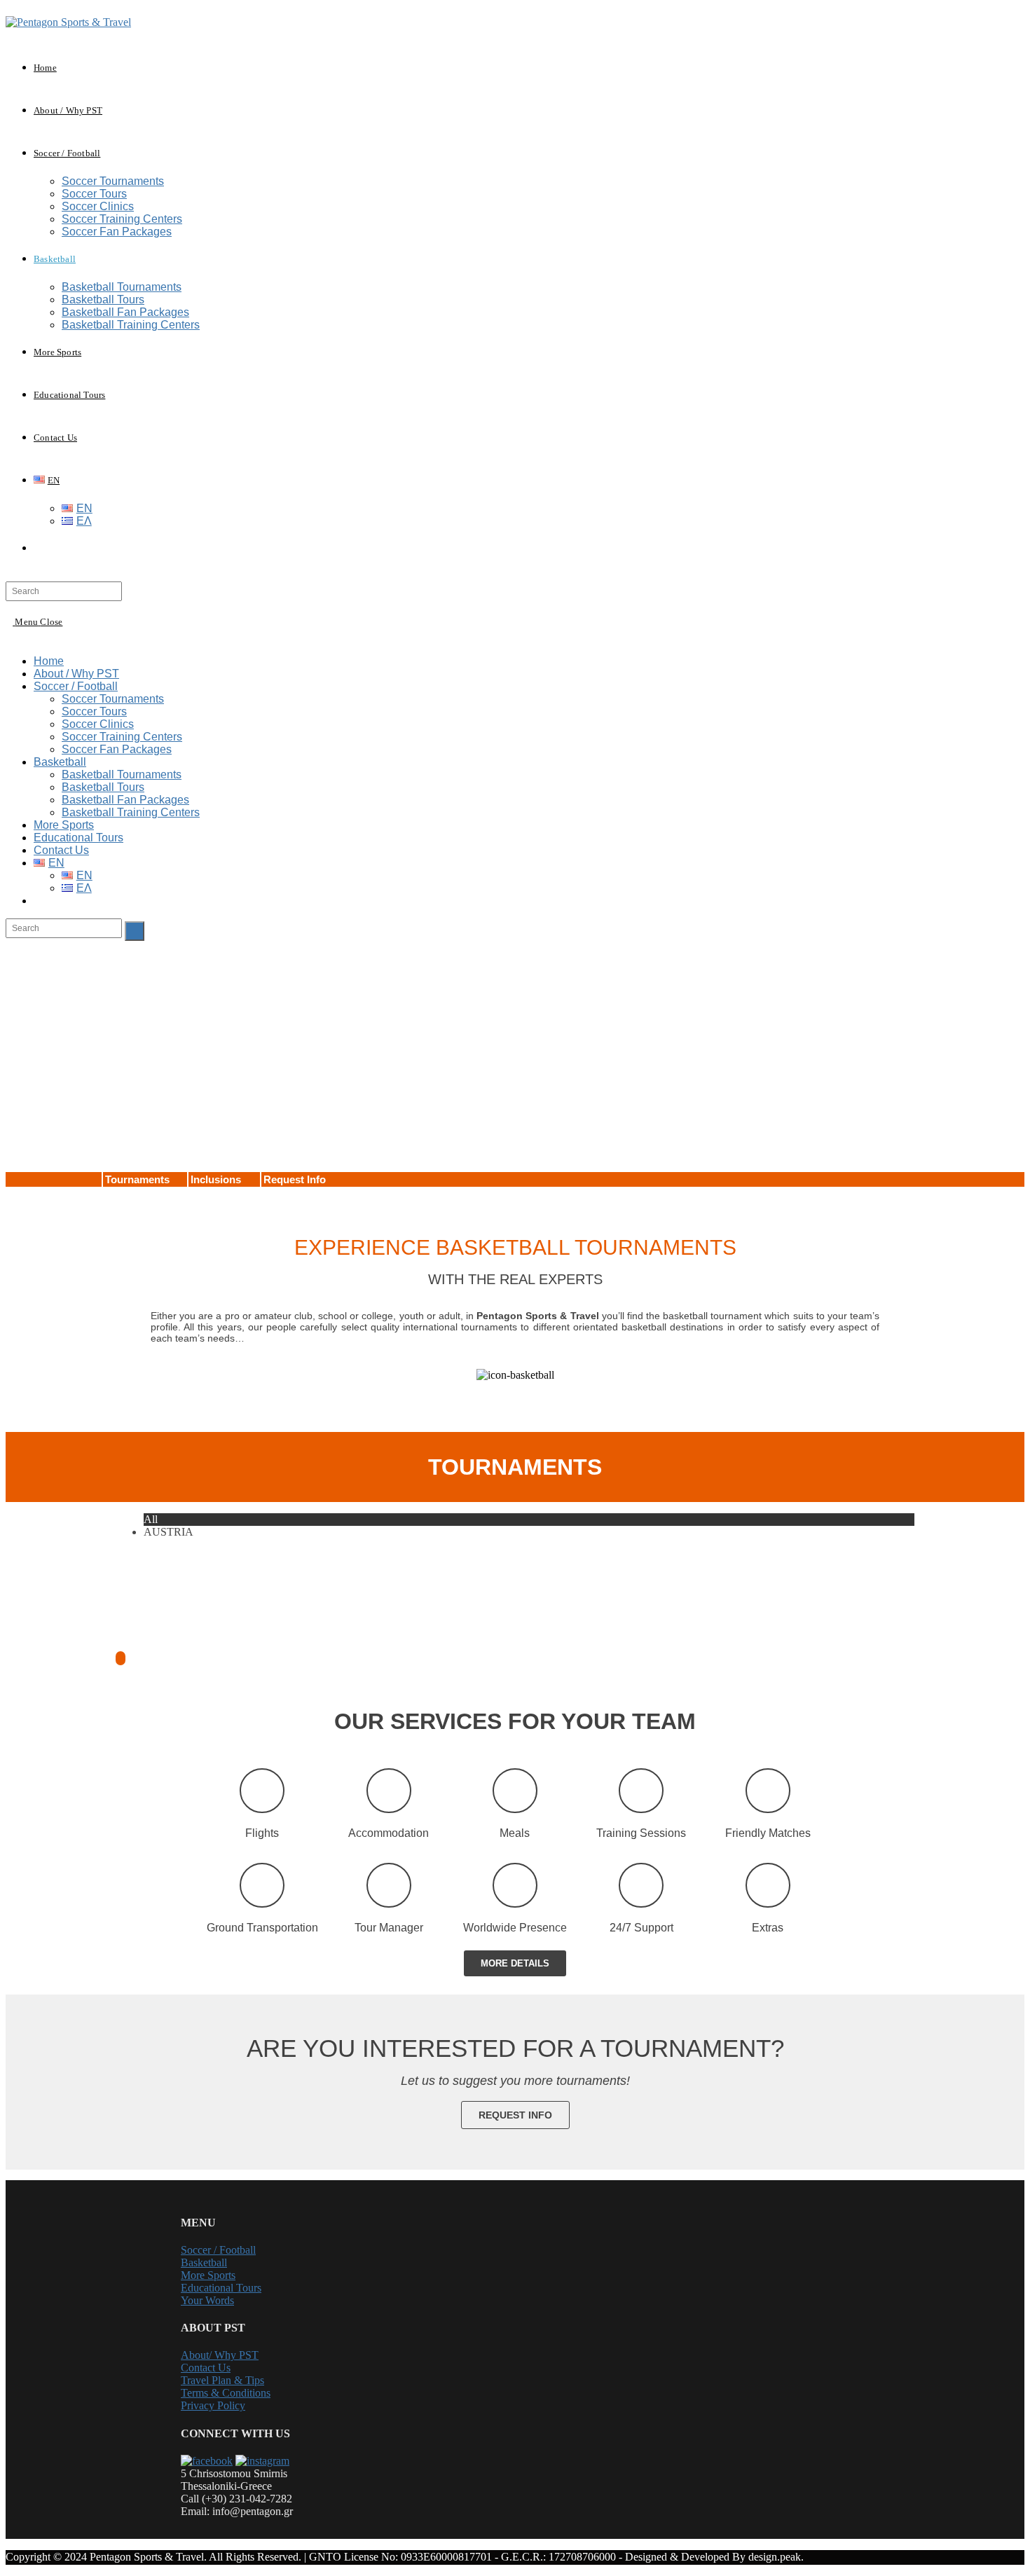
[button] (515, 1963)
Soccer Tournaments (113, 699)
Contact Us (61, 850)
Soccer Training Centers (122, 737)
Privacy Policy (213, 2405)
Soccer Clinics (98, 724)
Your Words (207, 2300)
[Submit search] (135, 931)
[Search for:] (64, 590)
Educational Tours (78, 838)
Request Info (295, 1179)
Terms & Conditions (226, 2393)
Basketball (60, 762)
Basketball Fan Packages (125, 800)
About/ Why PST (220, 2355)
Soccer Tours (94, 711)
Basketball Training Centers (131, 812)
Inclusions (216, 1179)
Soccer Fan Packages (117, 749)
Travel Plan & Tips (222, 2380)
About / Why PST (76, 674)
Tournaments (137, 1179)
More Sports (64, 825)
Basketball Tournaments (122, 774)
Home (49, 661)
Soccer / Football (76, 686)
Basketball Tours (103, 787)
